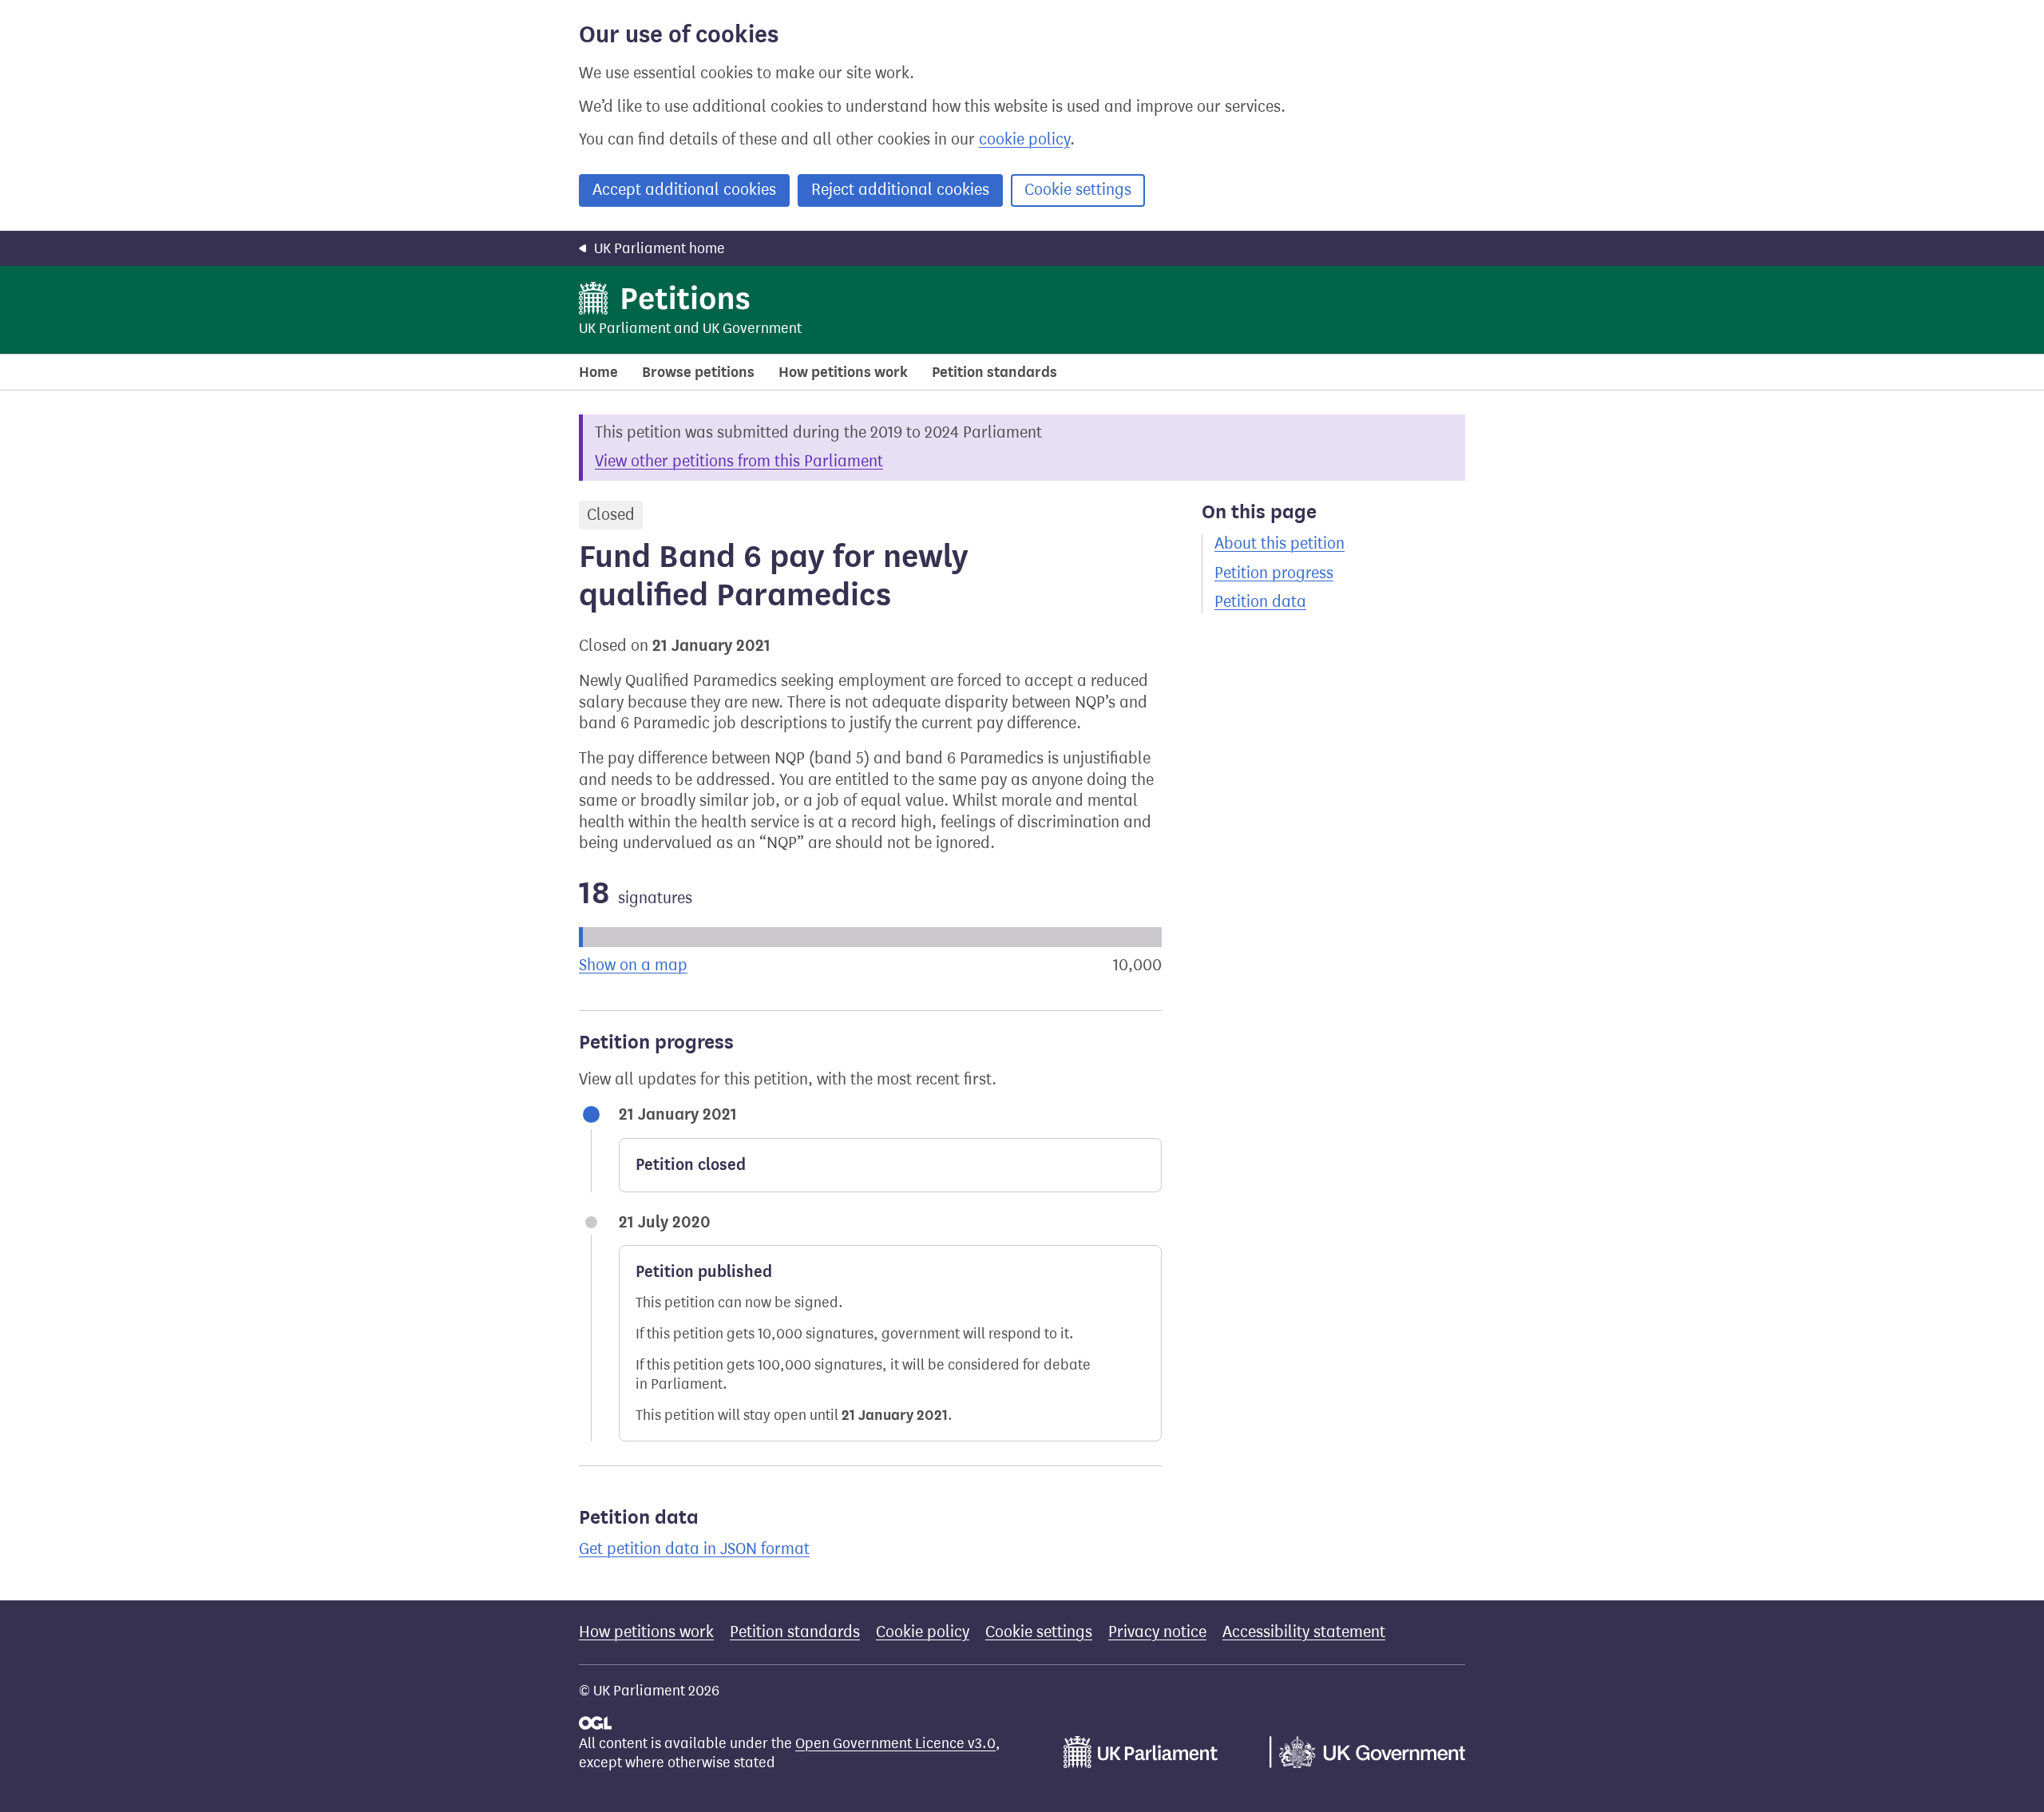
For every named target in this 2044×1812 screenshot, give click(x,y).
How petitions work (843, 372)
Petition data (1260, 602)
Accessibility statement (1304, 1632)
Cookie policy (923, 1632)
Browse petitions (698, 372)
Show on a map (633, 965)
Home (598, 372)
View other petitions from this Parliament (739, 461)
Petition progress (1274, 573)
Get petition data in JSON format (694, 1549)
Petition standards (994, 372)
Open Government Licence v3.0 (895, 1743)
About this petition (1279, 543)
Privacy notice (1157, 1632)
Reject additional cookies (900, 190)
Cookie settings (1078, 190)
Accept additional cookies (684, 190)
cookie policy (1024, 139)
